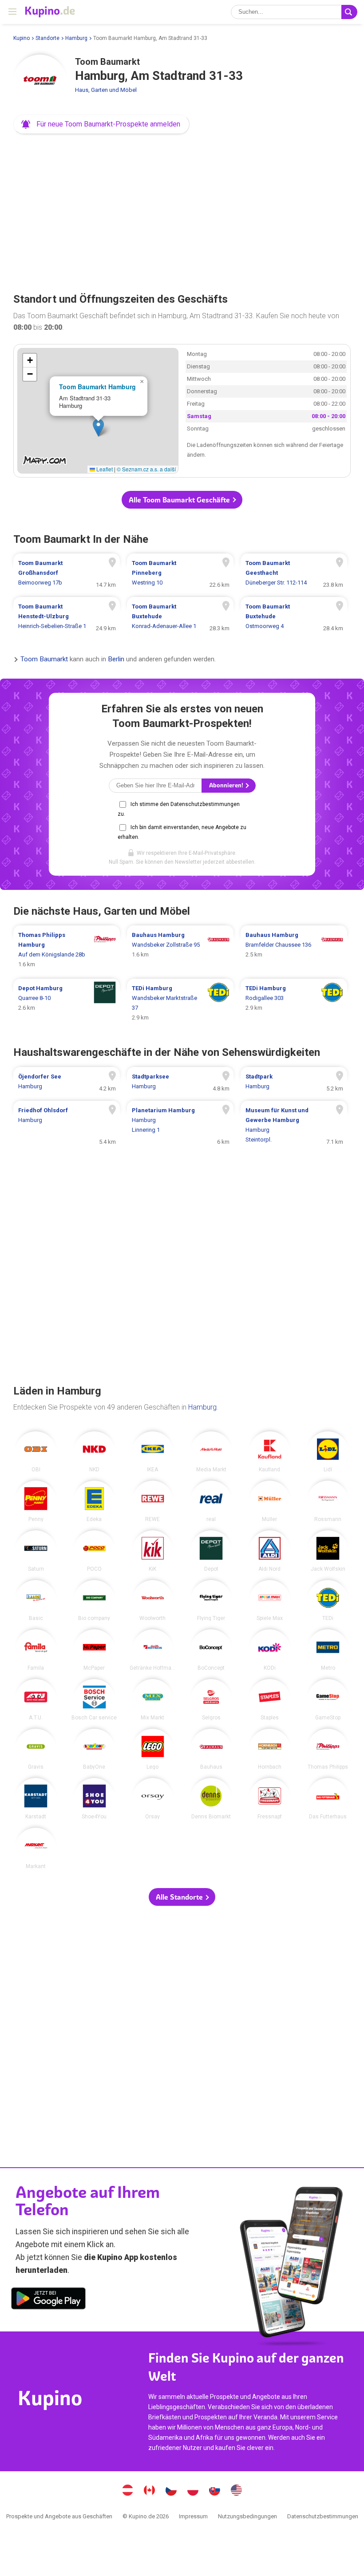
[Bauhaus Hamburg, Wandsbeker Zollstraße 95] (180, 950)
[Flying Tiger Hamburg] (211, 1601)
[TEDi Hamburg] (328, 1601)
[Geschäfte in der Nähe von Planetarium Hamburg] (180, 1125)
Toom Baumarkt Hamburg (97, 387)
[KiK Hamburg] (153, 1551)
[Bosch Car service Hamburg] (94, 1700)
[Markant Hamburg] (36, 1848)
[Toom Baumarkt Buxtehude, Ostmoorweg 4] (294, 616)
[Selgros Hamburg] (211, 1700)
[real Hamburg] (211, 1501)
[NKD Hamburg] (94, 1452)
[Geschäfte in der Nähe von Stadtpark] (294, 1082)
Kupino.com (237, 2491)
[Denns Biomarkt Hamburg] (211, 1799)
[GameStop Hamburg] (328, 1700)
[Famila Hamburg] (36, 1650)
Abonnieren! (227, 785)
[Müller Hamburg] (270, 1501)
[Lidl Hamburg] (328, 1452)
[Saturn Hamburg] (36, 1551)
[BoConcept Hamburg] (211, 1650)
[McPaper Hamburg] (94, 1650)
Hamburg (76, 38)
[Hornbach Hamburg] (270, 1749)
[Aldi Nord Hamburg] (270, 1551)
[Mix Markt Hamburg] (153, 1700)
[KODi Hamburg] (270, 1650)
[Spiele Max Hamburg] (270, 1601)
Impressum (193, 2516)
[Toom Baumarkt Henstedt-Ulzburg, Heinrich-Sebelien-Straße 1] (67, 616)
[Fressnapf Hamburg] (270, 1799)
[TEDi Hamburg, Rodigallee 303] (294, 1003)
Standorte (47, 38)
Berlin (116, 660)
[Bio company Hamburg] (94, 1601)
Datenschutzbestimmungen (323, 2516)
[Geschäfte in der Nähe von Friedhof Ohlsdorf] (67, 1125)
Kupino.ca (150, 2491)
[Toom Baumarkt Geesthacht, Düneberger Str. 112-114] (294, 573)
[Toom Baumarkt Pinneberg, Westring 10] (180, 573)
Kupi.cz (171, 2491)
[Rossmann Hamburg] (328, 1501)
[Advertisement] (182, 210)
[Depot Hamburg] (211, 1551)
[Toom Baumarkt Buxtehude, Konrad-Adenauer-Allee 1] (180, 616)
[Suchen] (349, 12)
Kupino (22, 38)
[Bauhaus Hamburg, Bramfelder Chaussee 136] (294, 950)
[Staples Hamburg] (270, 1700)
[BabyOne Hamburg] (94, 1749)
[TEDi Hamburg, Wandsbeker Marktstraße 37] (180, 1003)
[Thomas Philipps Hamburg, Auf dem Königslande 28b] (67, 950)
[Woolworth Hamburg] (153, 1601)
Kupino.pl (193, 2491)
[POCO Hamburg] (94, 1551)
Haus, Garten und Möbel (106, 90)
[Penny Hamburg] (36, 1501)
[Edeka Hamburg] (94, 1501)
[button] (101, 124)
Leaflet (104, 469)
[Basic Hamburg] (36, 1601)
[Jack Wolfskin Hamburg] (328, 1551)
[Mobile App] (48, 2300)
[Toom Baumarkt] (40, 81)
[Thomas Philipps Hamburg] (328, 1749)
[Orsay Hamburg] (153, 1799)
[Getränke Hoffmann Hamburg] (153, 1650)
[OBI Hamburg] (36, 1452)
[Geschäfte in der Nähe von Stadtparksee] (180, 1082)
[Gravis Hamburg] (36, 1749)
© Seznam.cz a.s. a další (146, 469)
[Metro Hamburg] (328, 1650)
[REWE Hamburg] (153, 1501)
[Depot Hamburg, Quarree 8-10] (67, 1003)
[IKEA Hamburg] (153, 1452)
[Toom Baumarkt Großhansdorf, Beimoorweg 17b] (67, 573)
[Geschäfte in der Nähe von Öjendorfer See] (67, 1082)
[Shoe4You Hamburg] (94, 1799)
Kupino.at (128, 2491)
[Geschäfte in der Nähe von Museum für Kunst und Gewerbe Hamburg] (294, 1125)
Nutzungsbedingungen (247, 2516)
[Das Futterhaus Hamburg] (328, 1799)
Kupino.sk (215, 2491)
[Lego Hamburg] (153, 1749)
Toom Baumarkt (44, 660)
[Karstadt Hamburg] (36, 1799)
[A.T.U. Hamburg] (36, 1700)
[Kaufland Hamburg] (270, 1452)
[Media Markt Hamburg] (211, 1452)
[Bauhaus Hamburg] (211, 1749)
